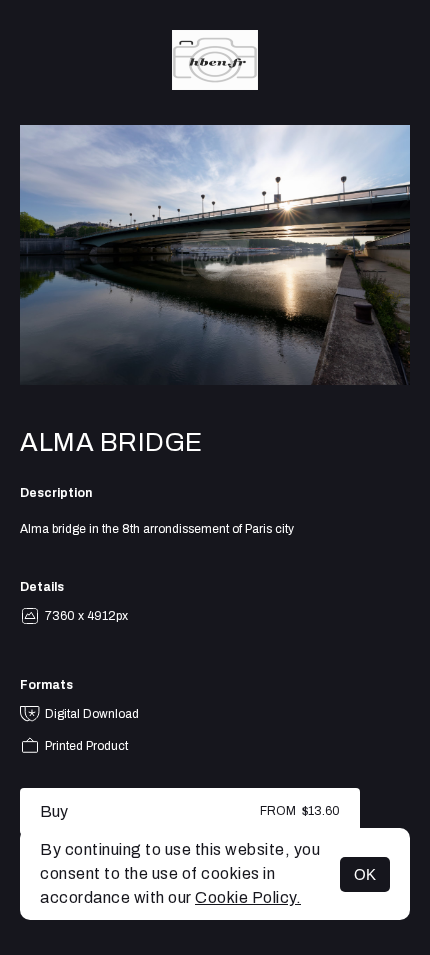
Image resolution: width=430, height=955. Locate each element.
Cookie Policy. (248, 897)
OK (365, 874)
